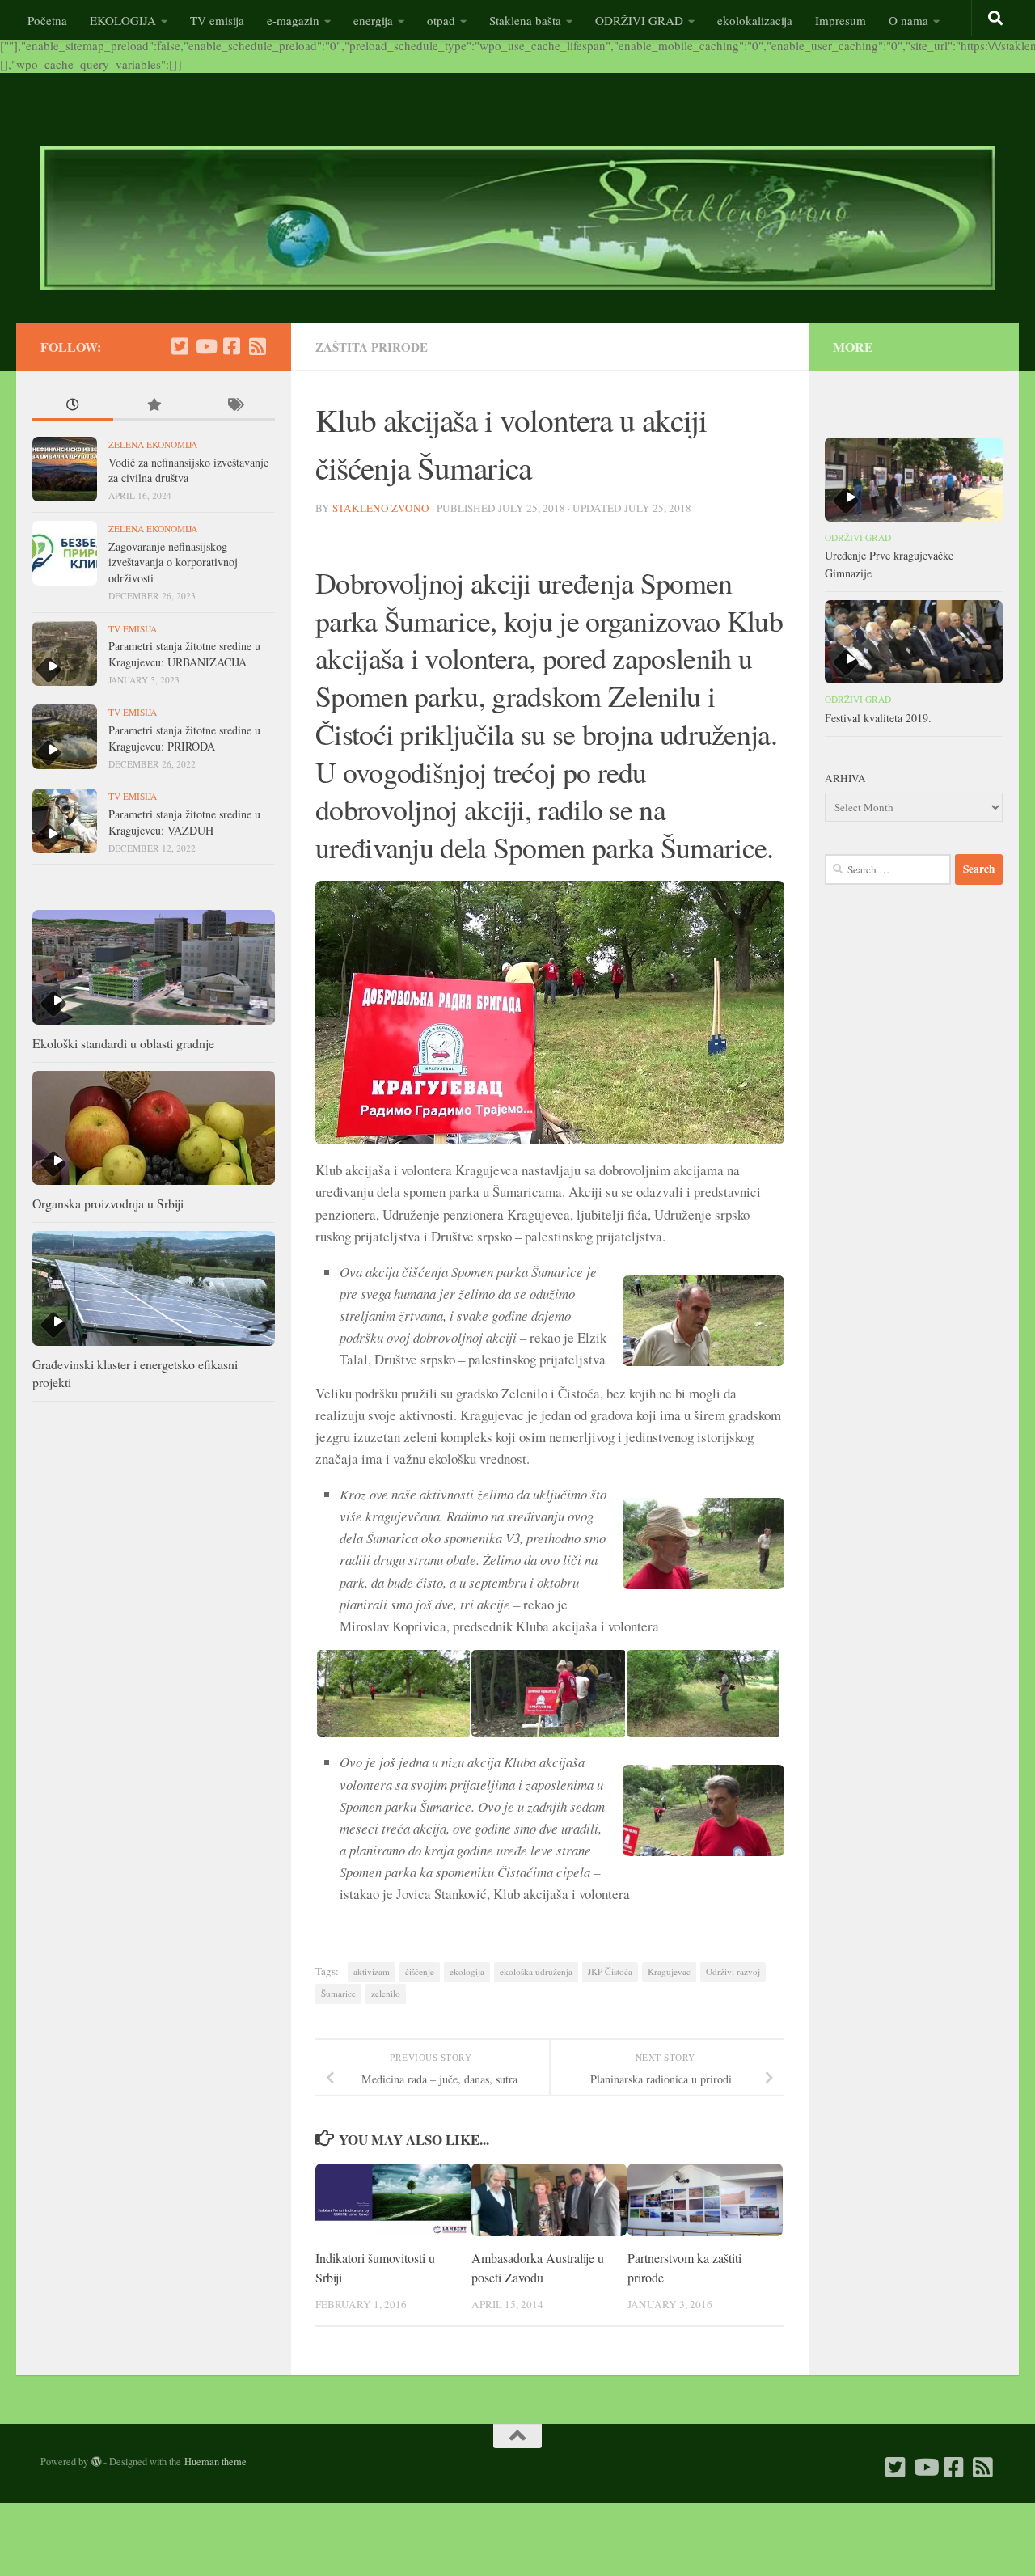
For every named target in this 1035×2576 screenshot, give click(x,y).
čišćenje (420, 1971)
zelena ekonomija (153, 444)
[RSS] (257, 346)
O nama (908, 20)
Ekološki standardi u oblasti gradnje (123, 1043)
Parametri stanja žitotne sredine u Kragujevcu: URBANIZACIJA (184, 654)
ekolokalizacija (755, 20)
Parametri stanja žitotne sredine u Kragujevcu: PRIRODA (184, 738)
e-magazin (293, 20)
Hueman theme (215, 2461)
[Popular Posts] (154, 406)
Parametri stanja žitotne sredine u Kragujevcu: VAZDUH (184, 822)
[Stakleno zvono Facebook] (231, 346)
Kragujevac (669, 1971)
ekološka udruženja (536, 1971)
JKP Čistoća (610, 1971)
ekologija (467, 1971)
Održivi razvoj (733, 1971)
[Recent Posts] (73, 406)
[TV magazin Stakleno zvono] (205, 346)
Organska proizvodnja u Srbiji (108, 1203)
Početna (47, 20)
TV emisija (217, 20)
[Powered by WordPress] (96, 2462)
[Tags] (234, 406)
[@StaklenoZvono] (180, 346)
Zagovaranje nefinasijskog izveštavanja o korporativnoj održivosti (173, 562)
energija (373, 20)
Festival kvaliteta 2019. (878, 718)
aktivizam (372, 1971)
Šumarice (338, 1993)
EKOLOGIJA (123, 20)
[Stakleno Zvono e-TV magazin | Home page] (517, 218)
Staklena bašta (525, 20)
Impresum (841, 20)
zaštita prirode (372, 347)
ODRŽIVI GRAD (639, 20)
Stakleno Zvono (381, 508)
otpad (441, 20)
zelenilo (386, 1993)
